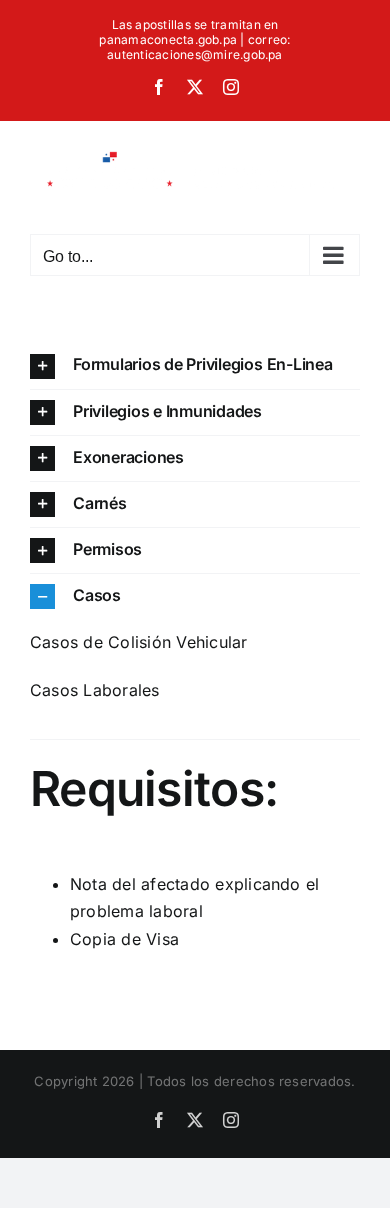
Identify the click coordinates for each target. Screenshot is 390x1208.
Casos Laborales (95, 690)
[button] (195, 365)
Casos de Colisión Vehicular (138, 642)
